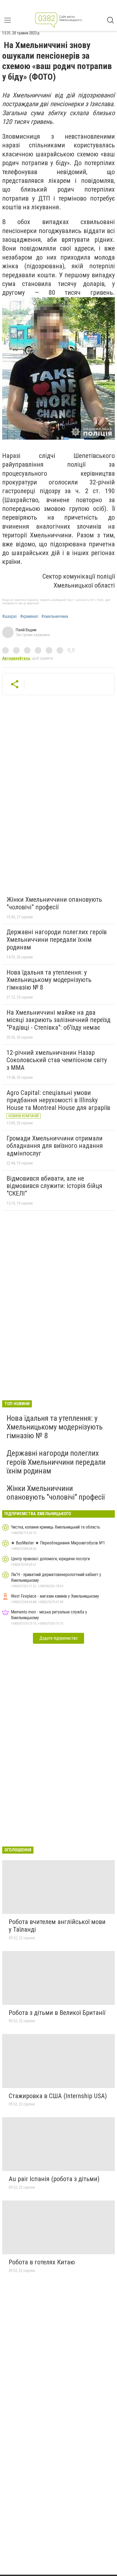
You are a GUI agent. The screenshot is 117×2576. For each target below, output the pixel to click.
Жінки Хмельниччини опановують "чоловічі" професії (54, 903)
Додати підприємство (59, 1638)
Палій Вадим (26, 630)
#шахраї (10, 617)
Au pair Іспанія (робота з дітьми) (54, 2179)
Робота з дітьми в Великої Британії (57, 2013)
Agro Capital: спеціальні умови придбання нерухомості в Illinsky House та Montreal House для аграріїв (58, 1100)
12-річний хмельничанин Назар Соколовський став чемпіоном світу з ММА (57, 1060)
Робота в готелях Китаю (42, 2262)
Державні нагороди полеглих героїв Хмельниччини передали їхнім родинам (57, 939)
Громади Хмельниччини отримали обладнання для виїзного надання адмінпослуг (55, 1146)
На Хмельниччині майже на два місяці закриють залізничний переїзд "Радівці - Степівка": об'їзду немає (59, 1020)
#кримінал (29, 617)
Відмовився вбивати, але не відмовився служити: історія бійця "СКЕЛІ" (54, 1186)
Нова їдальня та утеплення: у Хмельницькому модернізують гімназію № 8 (49, 980)
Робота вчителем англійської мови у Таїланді (57, 1926)
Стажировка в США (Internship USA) (58, 2096)
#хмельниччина (55, 617)
